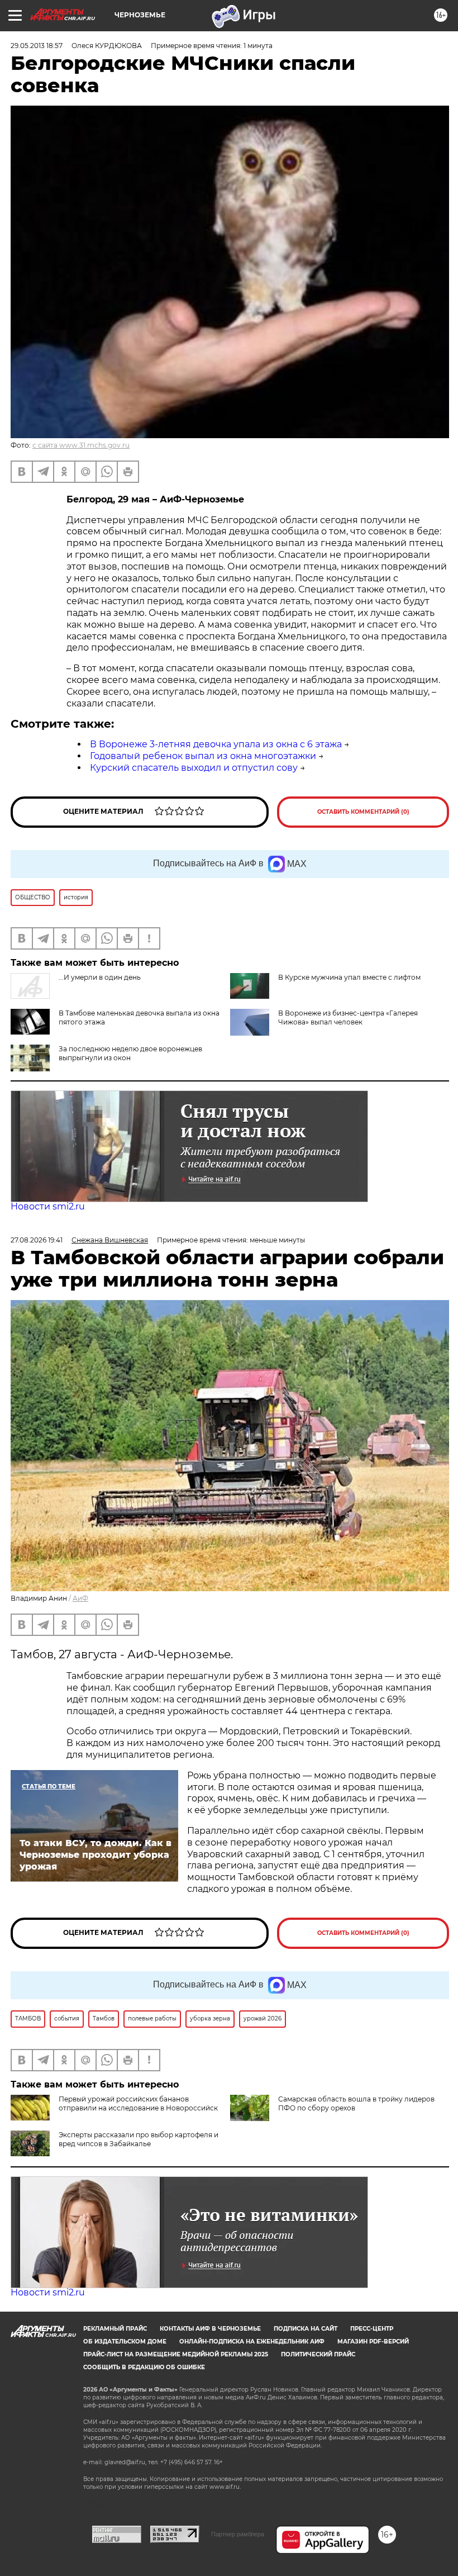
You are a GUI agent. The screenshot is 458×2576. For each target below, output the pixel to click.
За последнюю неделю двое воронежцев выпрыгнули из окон (130, 1053)
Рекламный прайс (115, 2329)
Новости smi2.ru (48, 1206)
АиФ (80, 1598)
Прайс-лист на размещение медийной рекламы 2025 (176, 2354)
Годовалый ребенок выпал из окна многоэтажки (203, 756)
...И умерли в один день (100, 977)
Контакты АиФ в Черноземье (210, 2329)
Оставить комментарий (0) (363, 812)
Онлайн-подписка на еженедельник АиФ (252, 2342)
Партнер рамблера (238, 2534)
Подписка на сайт (306, 2329)
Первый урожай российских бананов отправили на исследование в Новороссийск (138, 2103)
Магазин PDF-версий (373, 2342)
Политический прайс (318, 2354)
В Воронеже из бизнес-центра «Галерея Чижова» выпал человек (348, 1017)
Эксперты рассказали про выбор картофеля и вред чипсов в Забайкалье (139, 2139)
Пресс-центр (372, 2329)
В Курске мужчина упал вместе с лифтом (349, 977)
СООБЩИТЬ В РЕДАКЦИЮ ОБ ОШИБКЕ (144, 2367)
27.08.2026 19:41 (37, 1240)
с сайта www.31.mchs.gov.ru (81, 445)
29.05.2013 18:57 (37, 46)
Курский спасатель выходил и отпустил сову (194, 768)
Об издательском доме (125, 2342)
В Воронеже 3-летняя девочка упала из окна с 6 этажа (216, 744)
